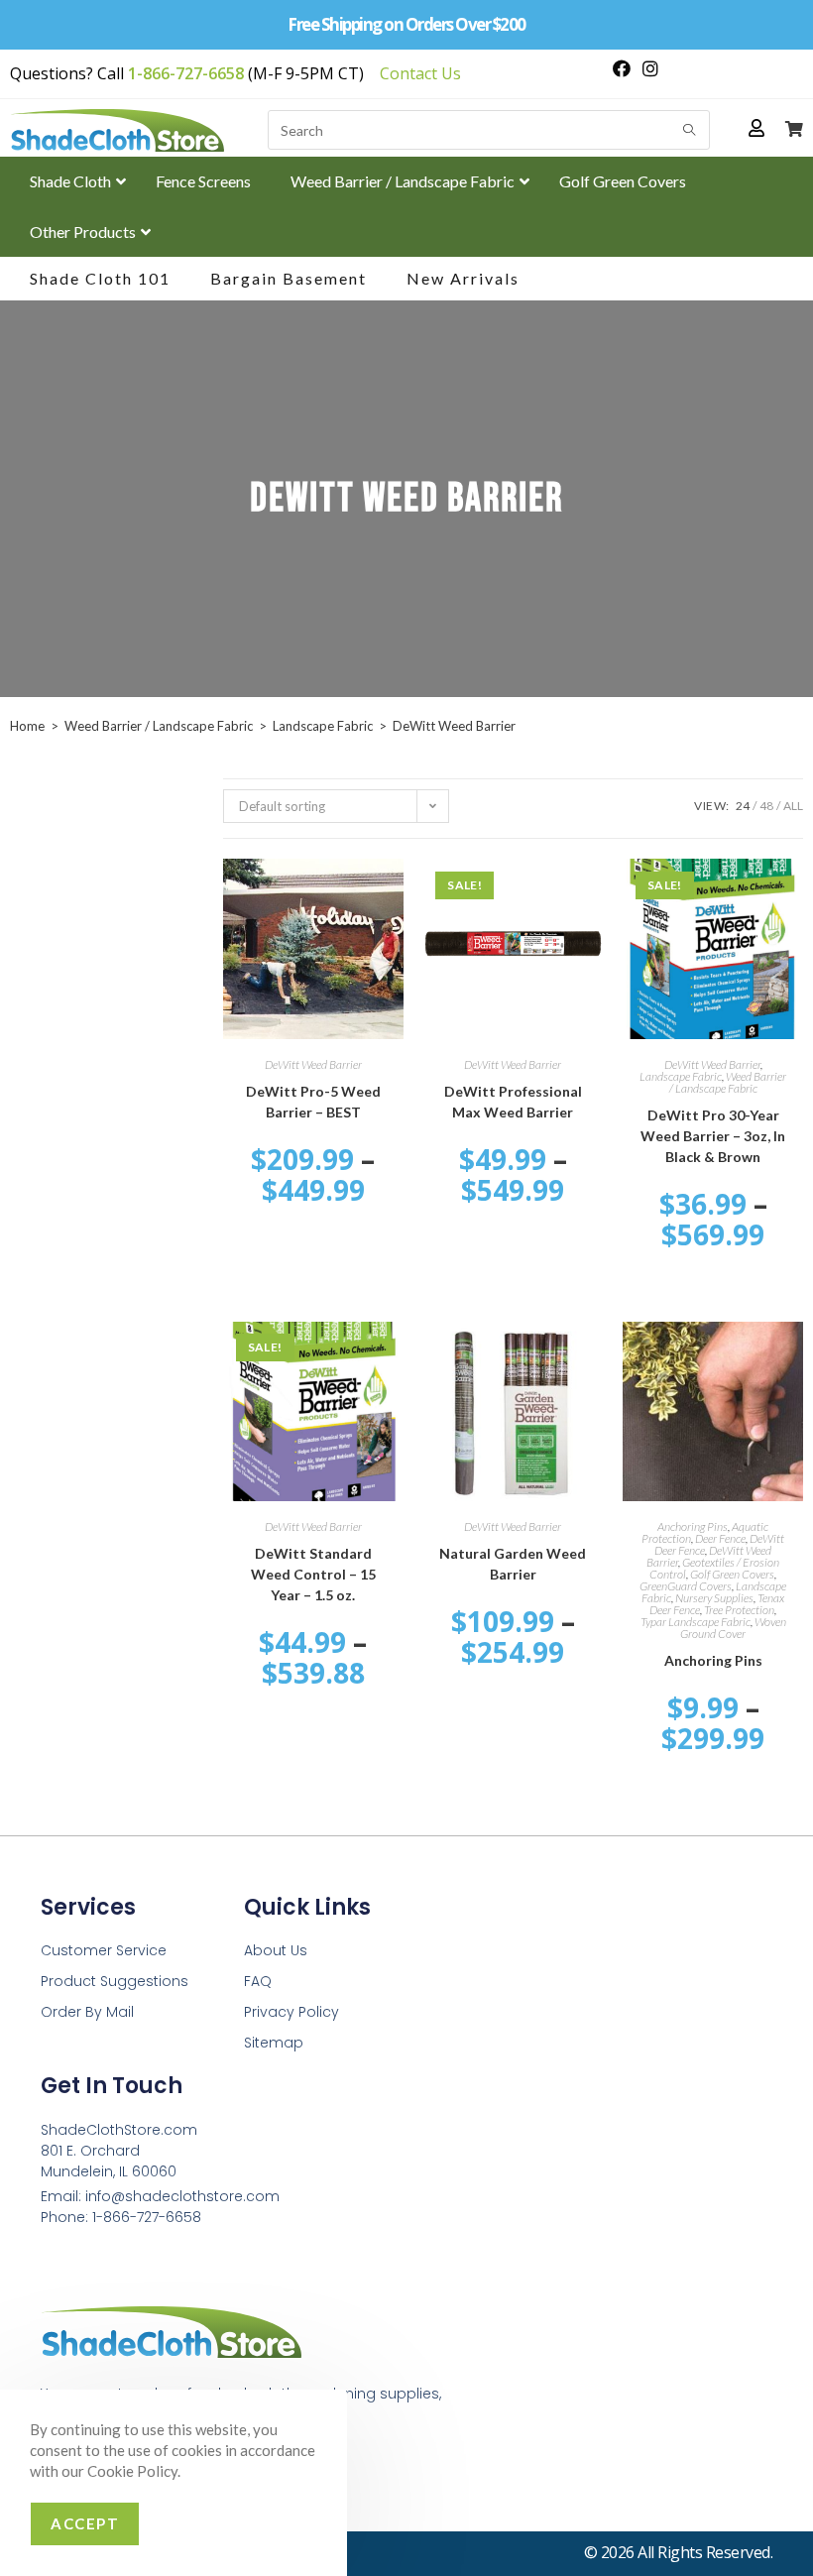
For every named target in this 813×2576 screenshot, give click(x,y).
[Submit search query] (690, 130)
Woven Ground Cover (733, 1628)
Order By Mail (87, 2012)
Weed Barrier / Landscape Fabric (159, 726)
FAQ (258, 1981)
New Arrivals (463, 278)
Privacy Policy (291, 2012)
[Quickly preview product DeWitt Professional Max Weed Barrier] (593, 893)
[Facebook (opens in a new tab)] (622, 68)
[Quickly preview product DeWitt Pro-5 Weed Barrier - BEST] (394, 893)
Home (27, 726)
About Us (276, 1950)
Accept (85, 2523)
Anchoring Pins (693, 1526)
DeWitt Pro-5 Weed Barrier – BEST (313, 1102)
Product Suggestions (115, 1981)
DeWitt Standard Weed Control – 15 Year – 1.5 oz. (313, 1574)
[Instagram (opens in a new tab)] (647, 68)
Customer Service (104, 1950)
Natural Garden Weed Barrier (513, 1564)
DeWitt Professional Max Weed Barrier (513, 1102)
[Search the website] (489, 127)
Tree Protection (739, 1610)
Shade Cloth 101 (100, 278)
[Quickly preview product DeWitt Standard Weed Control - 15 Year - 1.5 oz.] (394, 1356)
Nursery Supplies (714, 1598)
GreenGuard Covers (686, 1586)
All (793, 806)
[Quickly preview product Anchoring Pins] (793, 1356)
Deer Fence (720, 1538)
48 (766, 806)
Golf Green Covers (732, 1574)
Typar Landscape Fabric (696, 1622)
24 (743, 806)
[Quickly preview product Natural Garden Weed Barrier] (593, 1356)
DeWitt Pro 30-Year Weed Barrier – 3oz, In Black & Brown (713, 1136)
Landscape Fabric (323, 726)
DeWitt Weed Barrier (313, 1064)
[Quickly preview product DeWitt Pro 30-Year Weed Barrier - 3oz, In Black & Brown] (793, 893)
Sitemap (274, 2043)
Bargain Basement (289, 278)
